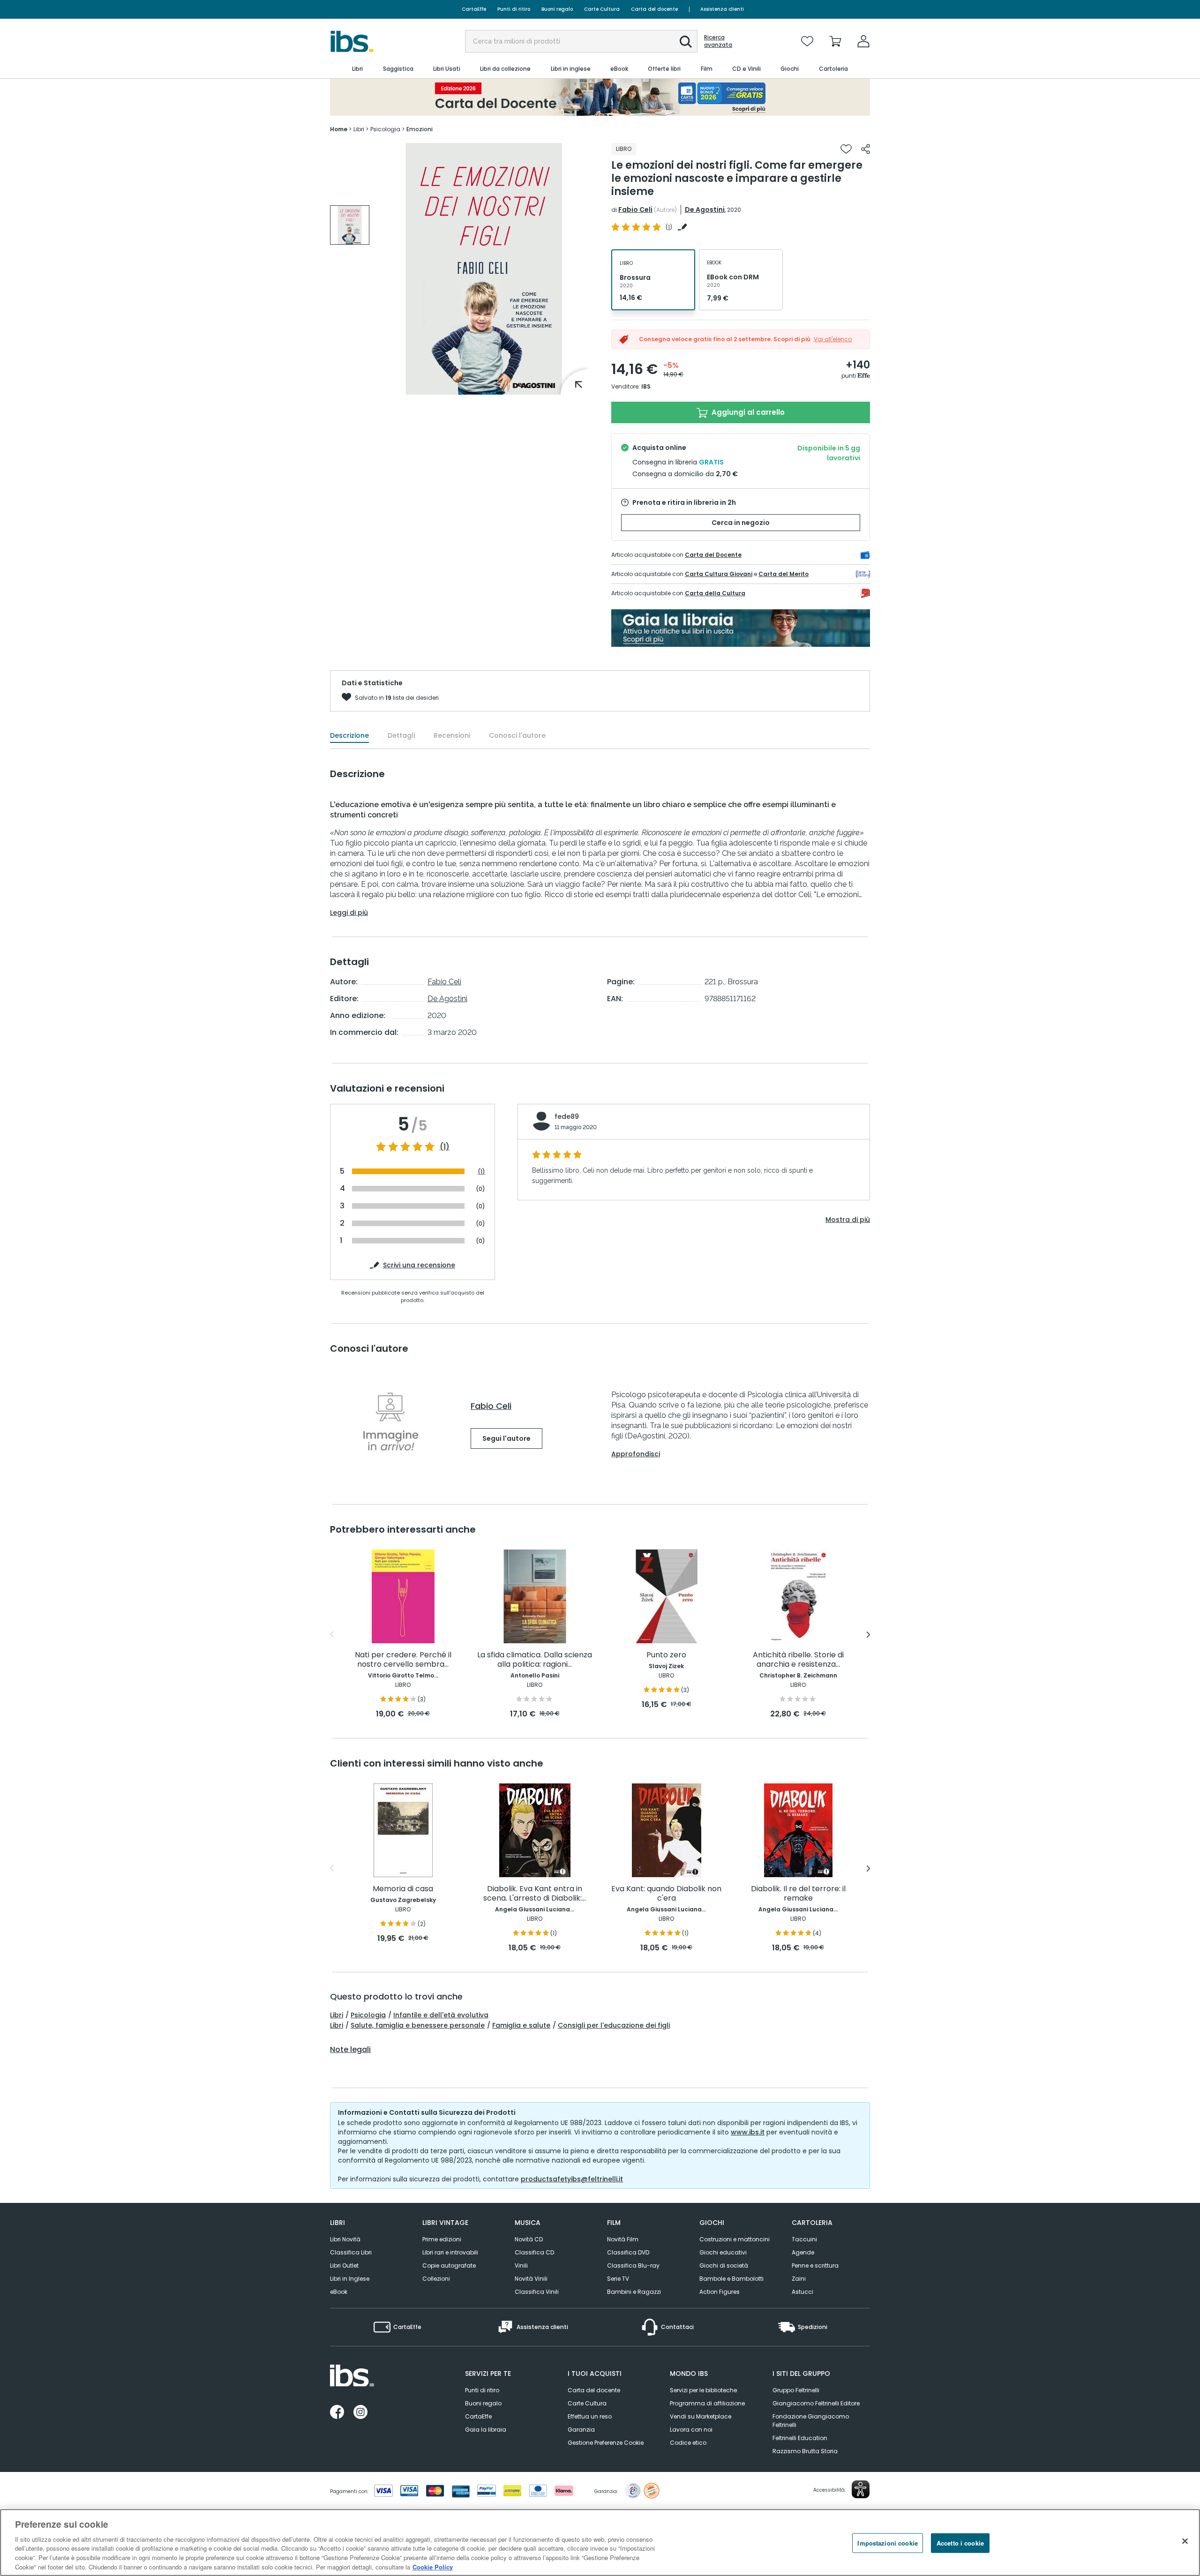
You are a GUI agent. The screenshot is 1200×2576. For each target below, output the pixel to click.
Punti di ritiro (514, 9)
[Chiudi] (1185, 2541)
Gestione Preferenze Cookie (606, 2443)
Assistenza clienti (722, 9)
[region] (600, 2542)
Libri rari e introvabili (450, 2252)
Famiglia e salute (521, 2025)
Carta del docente (654, 9)
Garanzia (581, 2430)
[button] (686, 42)
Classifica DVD (628, 2252)
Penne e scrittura (815, 2265)
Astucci (802, 2292)
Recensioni (452, 735)
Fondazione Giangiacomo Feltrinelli (811, 2421)
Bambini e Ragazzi (634, 2292)
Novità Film (623, 2239)
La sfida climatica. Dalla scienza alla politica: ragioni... (535, 1660)
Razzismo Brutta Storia (805, 2451)
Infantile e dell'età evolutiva (441, 2015)
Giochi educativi (723, 2252)
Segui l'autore (506, 1438)
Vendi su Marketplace (701, 2416)
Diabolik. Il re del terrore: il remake (798, 1894)
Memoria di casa (403, 1889)
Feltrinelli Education (800, 2438)
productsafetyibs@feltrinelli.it (572, 2179)
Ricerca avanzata (718, 41)
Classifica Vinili (537, 2292)
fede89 (567, 1116)
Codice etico (688, 2443)
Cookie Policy (433, 2566)
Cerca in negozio (741, 523)
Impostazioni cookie (887, 2543)
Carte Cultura (602, 9)
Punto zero (666, 1655)
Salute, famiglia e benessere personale (418, 2025)
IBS (646, 386)
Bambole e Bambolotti (731, 2279)
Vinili (521, 2265)
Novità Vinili (531, 2279)
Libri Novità (345, 2239)
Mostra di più (848, 1220)
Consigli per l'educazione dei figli (614, 2025)
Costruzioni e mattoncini (735, 2239)
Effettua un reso (590, 2416)
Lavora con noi (691, 2430)
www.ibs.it (748, 2132)
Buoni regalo (557, 9)
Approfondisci (636, 1454)
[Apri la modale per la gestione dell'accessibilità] (861, 2489)
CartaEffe (474, 9)
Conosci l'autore (517, 735)
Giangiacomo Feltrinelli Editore (816, 2403)
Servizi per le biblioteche (703, 2390)
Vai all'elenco (833, 339)
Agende (803, 2252)
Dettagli (401, 735)
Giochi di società (724, 2265)
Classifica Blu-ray (633, 2265)
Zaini (799, 2279)
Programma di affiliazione (707, 2403)
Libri (337, 2015)
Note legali (350, 2050)
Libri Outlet (344, 2265)
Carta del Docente (713, 555)
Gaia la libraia (486, 2430)
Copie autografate (449, 2265)
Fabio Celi (635, 210)
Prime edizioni (442, 2239)
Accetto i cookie (960, 2543)
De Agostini (705, 210)
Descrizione (349, 735)
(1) (445, 1147)
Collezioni (436, 2279)
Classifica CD (534, 2252)
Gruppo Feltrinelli (796, 2390)
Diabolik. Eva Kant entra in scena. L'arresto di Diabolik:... (535, 1894)
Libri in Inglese (350, 2279)
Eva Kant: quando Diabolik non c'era (666, 1894)
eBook (339, 2292)
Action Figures (720, 2292)
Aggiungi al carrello (747, 412)
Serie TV (618, 2279)
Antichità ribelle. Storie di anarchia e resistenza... (798, 1660)
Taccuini (804, 2239)
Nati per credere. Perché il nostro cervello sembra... (403, 1660)
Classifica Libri (351, 2252)
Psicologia (368, 2015)
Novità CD (529, 2239)
